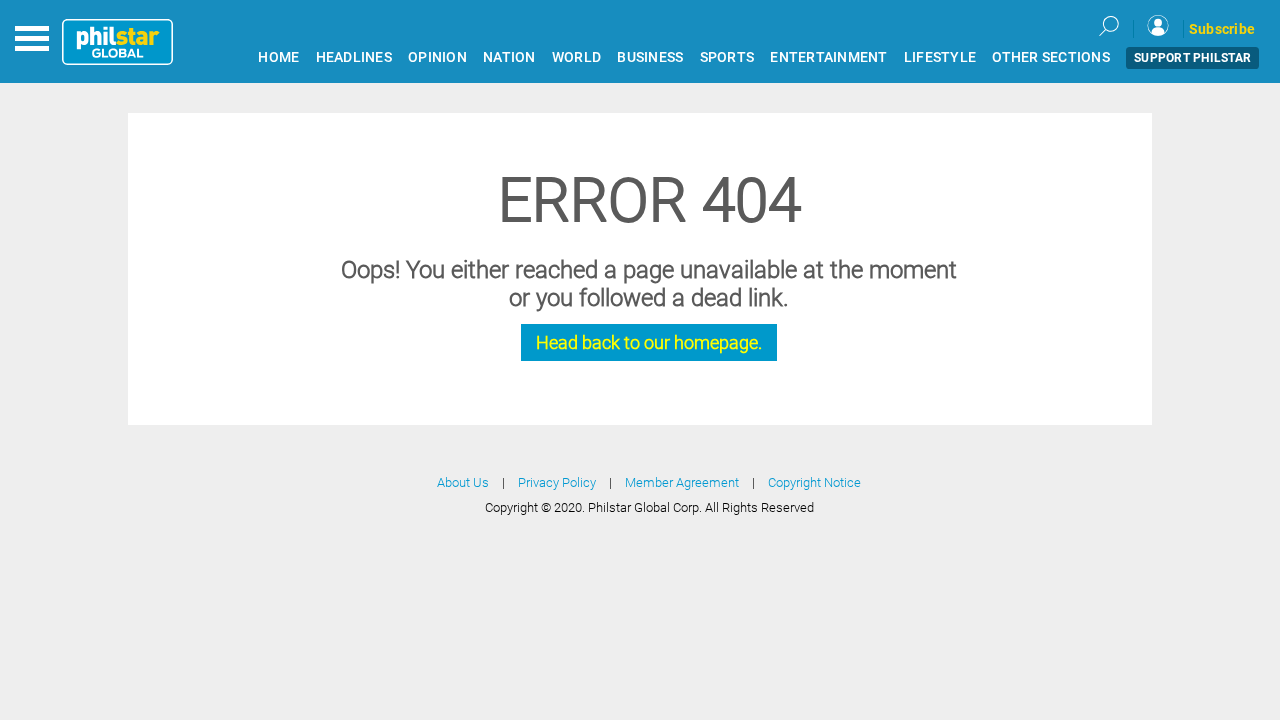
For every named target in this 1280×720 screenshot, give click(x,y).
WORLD (576, 57)
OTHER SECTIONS (1051, 57)
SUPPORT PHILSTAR (1192, 58)
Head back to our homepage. (649, 342)
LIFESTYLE (940, 57)
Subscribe (1222, 29)
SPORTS (727, 57)
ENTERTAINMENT (828, 57)
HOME (278, 57)
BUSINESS (650, 57)
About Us (463, 482)
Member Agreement (682, 482)
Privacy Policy (557, 482)
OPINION (437, 57)
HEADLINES (354, 57)
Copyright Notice (814, 482)
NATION (509, 57)
